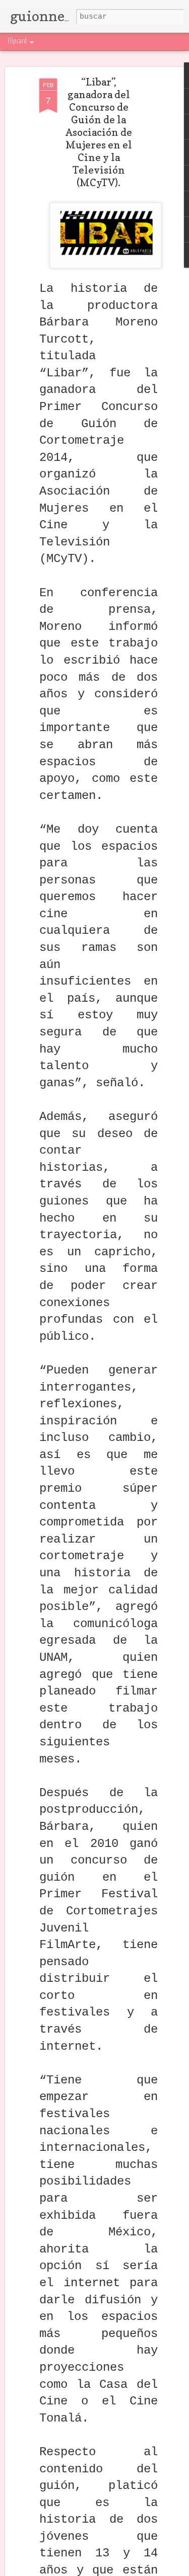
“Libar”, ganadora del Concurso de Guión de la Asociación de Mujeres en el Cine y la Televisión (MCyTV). (99, 132)
